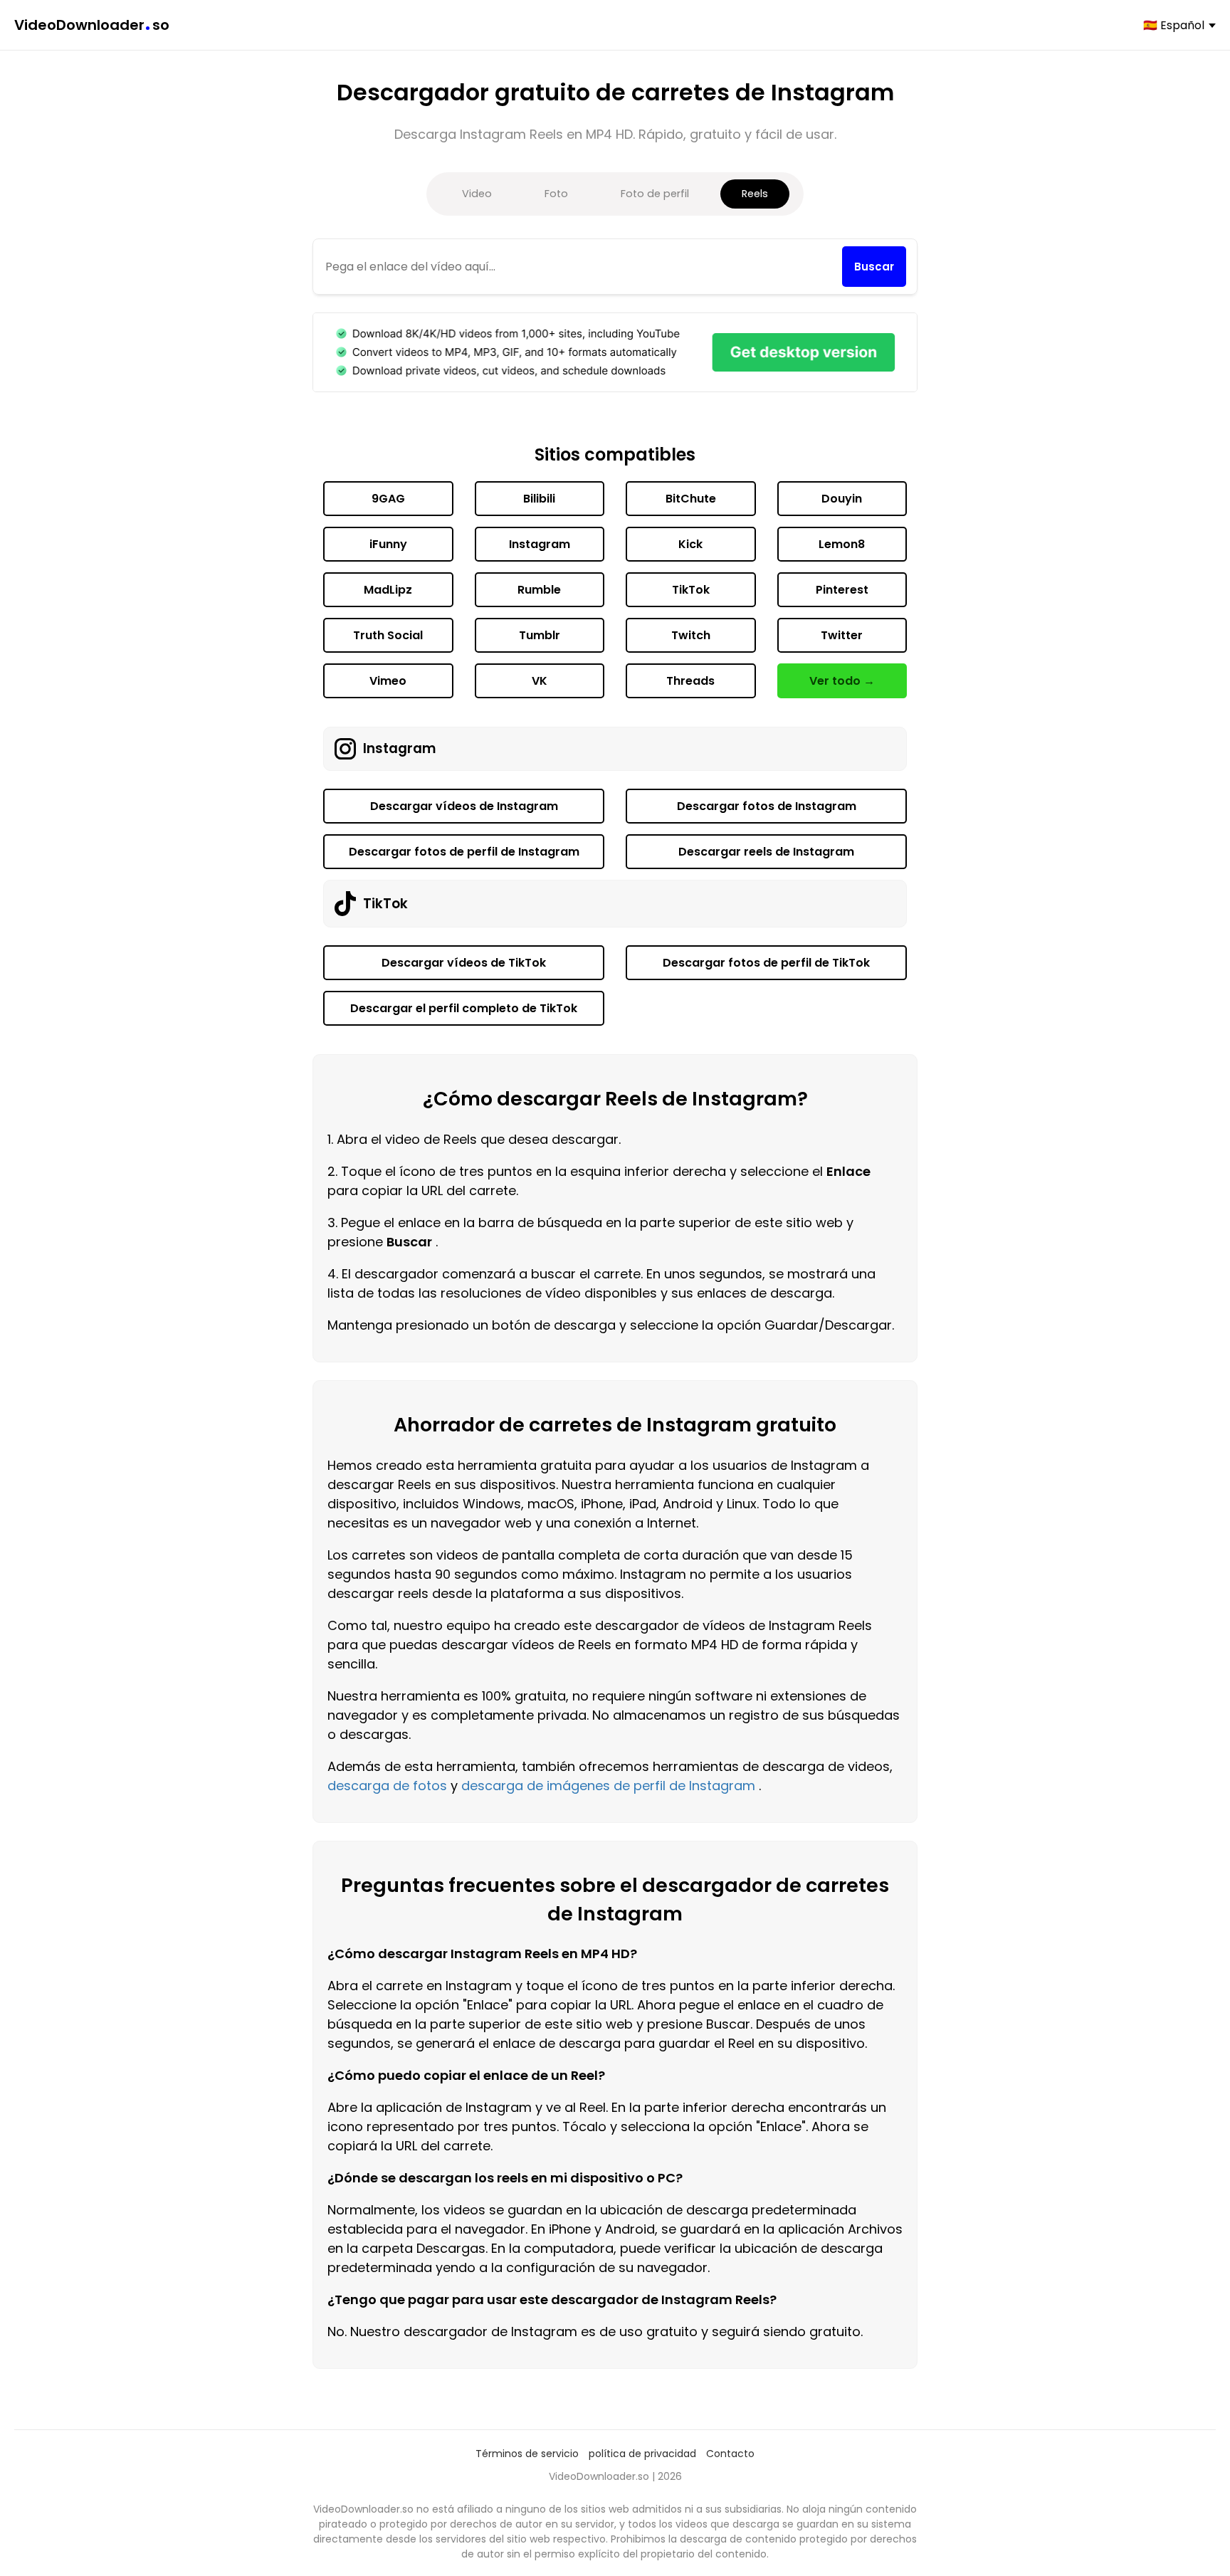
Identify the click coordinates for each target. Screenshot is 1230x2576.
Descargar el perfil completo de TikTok (464, 1008)
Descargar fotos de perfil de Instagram (464, 852)
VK (540, 681)
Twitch (691, 635)
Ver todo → (842, 681)
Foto (556, 194)
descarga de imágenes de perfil (563, 1786)
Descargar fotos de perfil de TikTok (766, 963)
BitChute (691, 499)
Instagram (540, 544)
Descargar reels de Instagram (766, 852)
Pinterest (842, 590)
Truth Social (388, 635)
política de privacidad (642, 2454)
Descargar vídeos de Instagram (464, 806)
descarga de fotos (387, 1786)
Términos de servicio (527, 2454)
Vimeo (388, 681)
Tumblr (540, 635)
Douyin (842, 499)
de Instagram (712, 1786)
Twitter (842, 635)
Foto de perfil (655, 194)
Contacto (730, 2454)
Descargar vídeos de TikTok (464, 963)
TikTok (691, 590)
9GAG (388, 499)
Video (477, 194)
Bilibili (539, 499)
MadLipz (388, 590)
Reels (755, 194)
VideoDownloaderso (92, 25)
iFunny (388, 544)
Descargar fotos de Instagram (767, 806)
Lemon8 (842, 544)
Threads (690, 681)
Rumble (539, 590)
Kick (690, 544)
